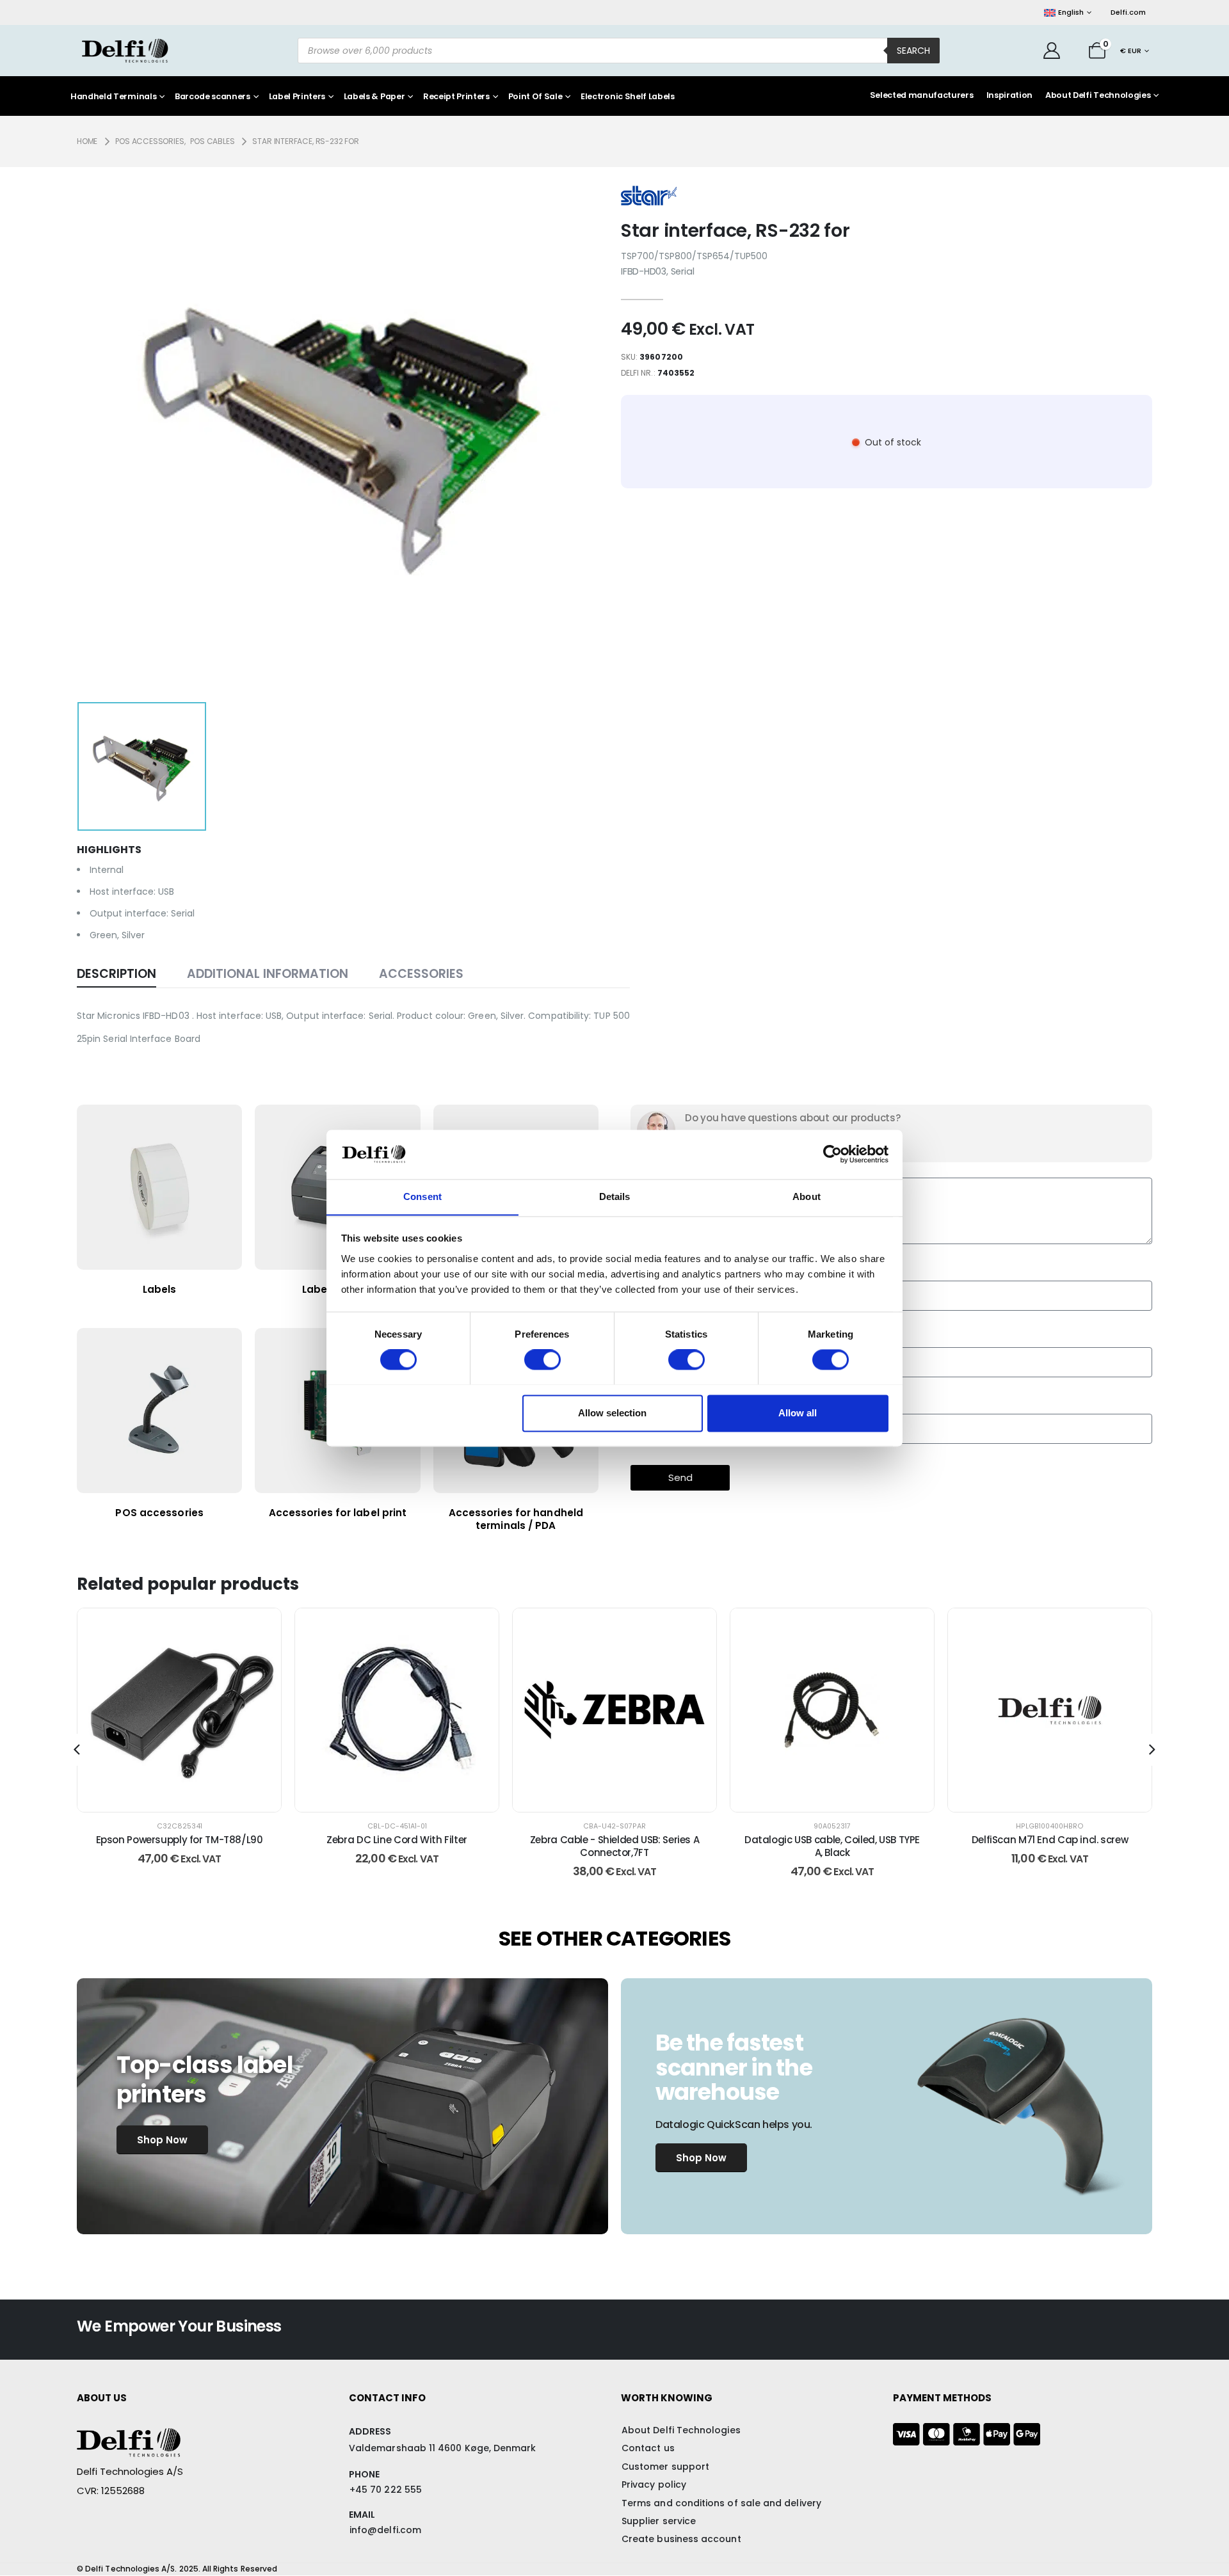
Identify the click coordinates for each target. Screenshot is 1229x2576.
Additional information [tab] (268, 974)
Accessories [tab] (421, 974)
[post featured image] (179, 1710)
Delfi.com (1128, 12)
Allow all (798, 1413)
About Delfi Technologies (1098, 95)
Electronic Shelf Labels (628, 97)
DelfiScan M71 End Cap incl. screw (1050, 1840)
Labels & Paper (374, 97)
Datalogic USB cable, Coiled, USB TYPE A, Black (832, 1846)
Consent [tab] (422, 1196)
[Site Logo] (125, 51)
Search (913, 51)
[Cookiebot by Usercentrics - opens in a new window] (832, 1154)
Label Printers (297, 97)
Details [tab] (615, 1196)
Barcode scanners (213, 97)
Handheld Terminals (113, 97)
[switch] (542, 1359)
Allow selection (612, 1413)
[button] (77, 1750)
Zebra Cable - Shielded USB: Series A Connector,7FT (615, 1846)
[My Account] (1052, 51)
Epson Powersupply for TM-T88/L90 (180, 1840)
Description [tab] (116, 974)
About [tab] (807, 1196)
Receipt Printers (456, 97)
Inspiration (1009, 95)
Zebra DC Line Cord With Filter (397, 1840)
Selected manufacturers (922, 95)
